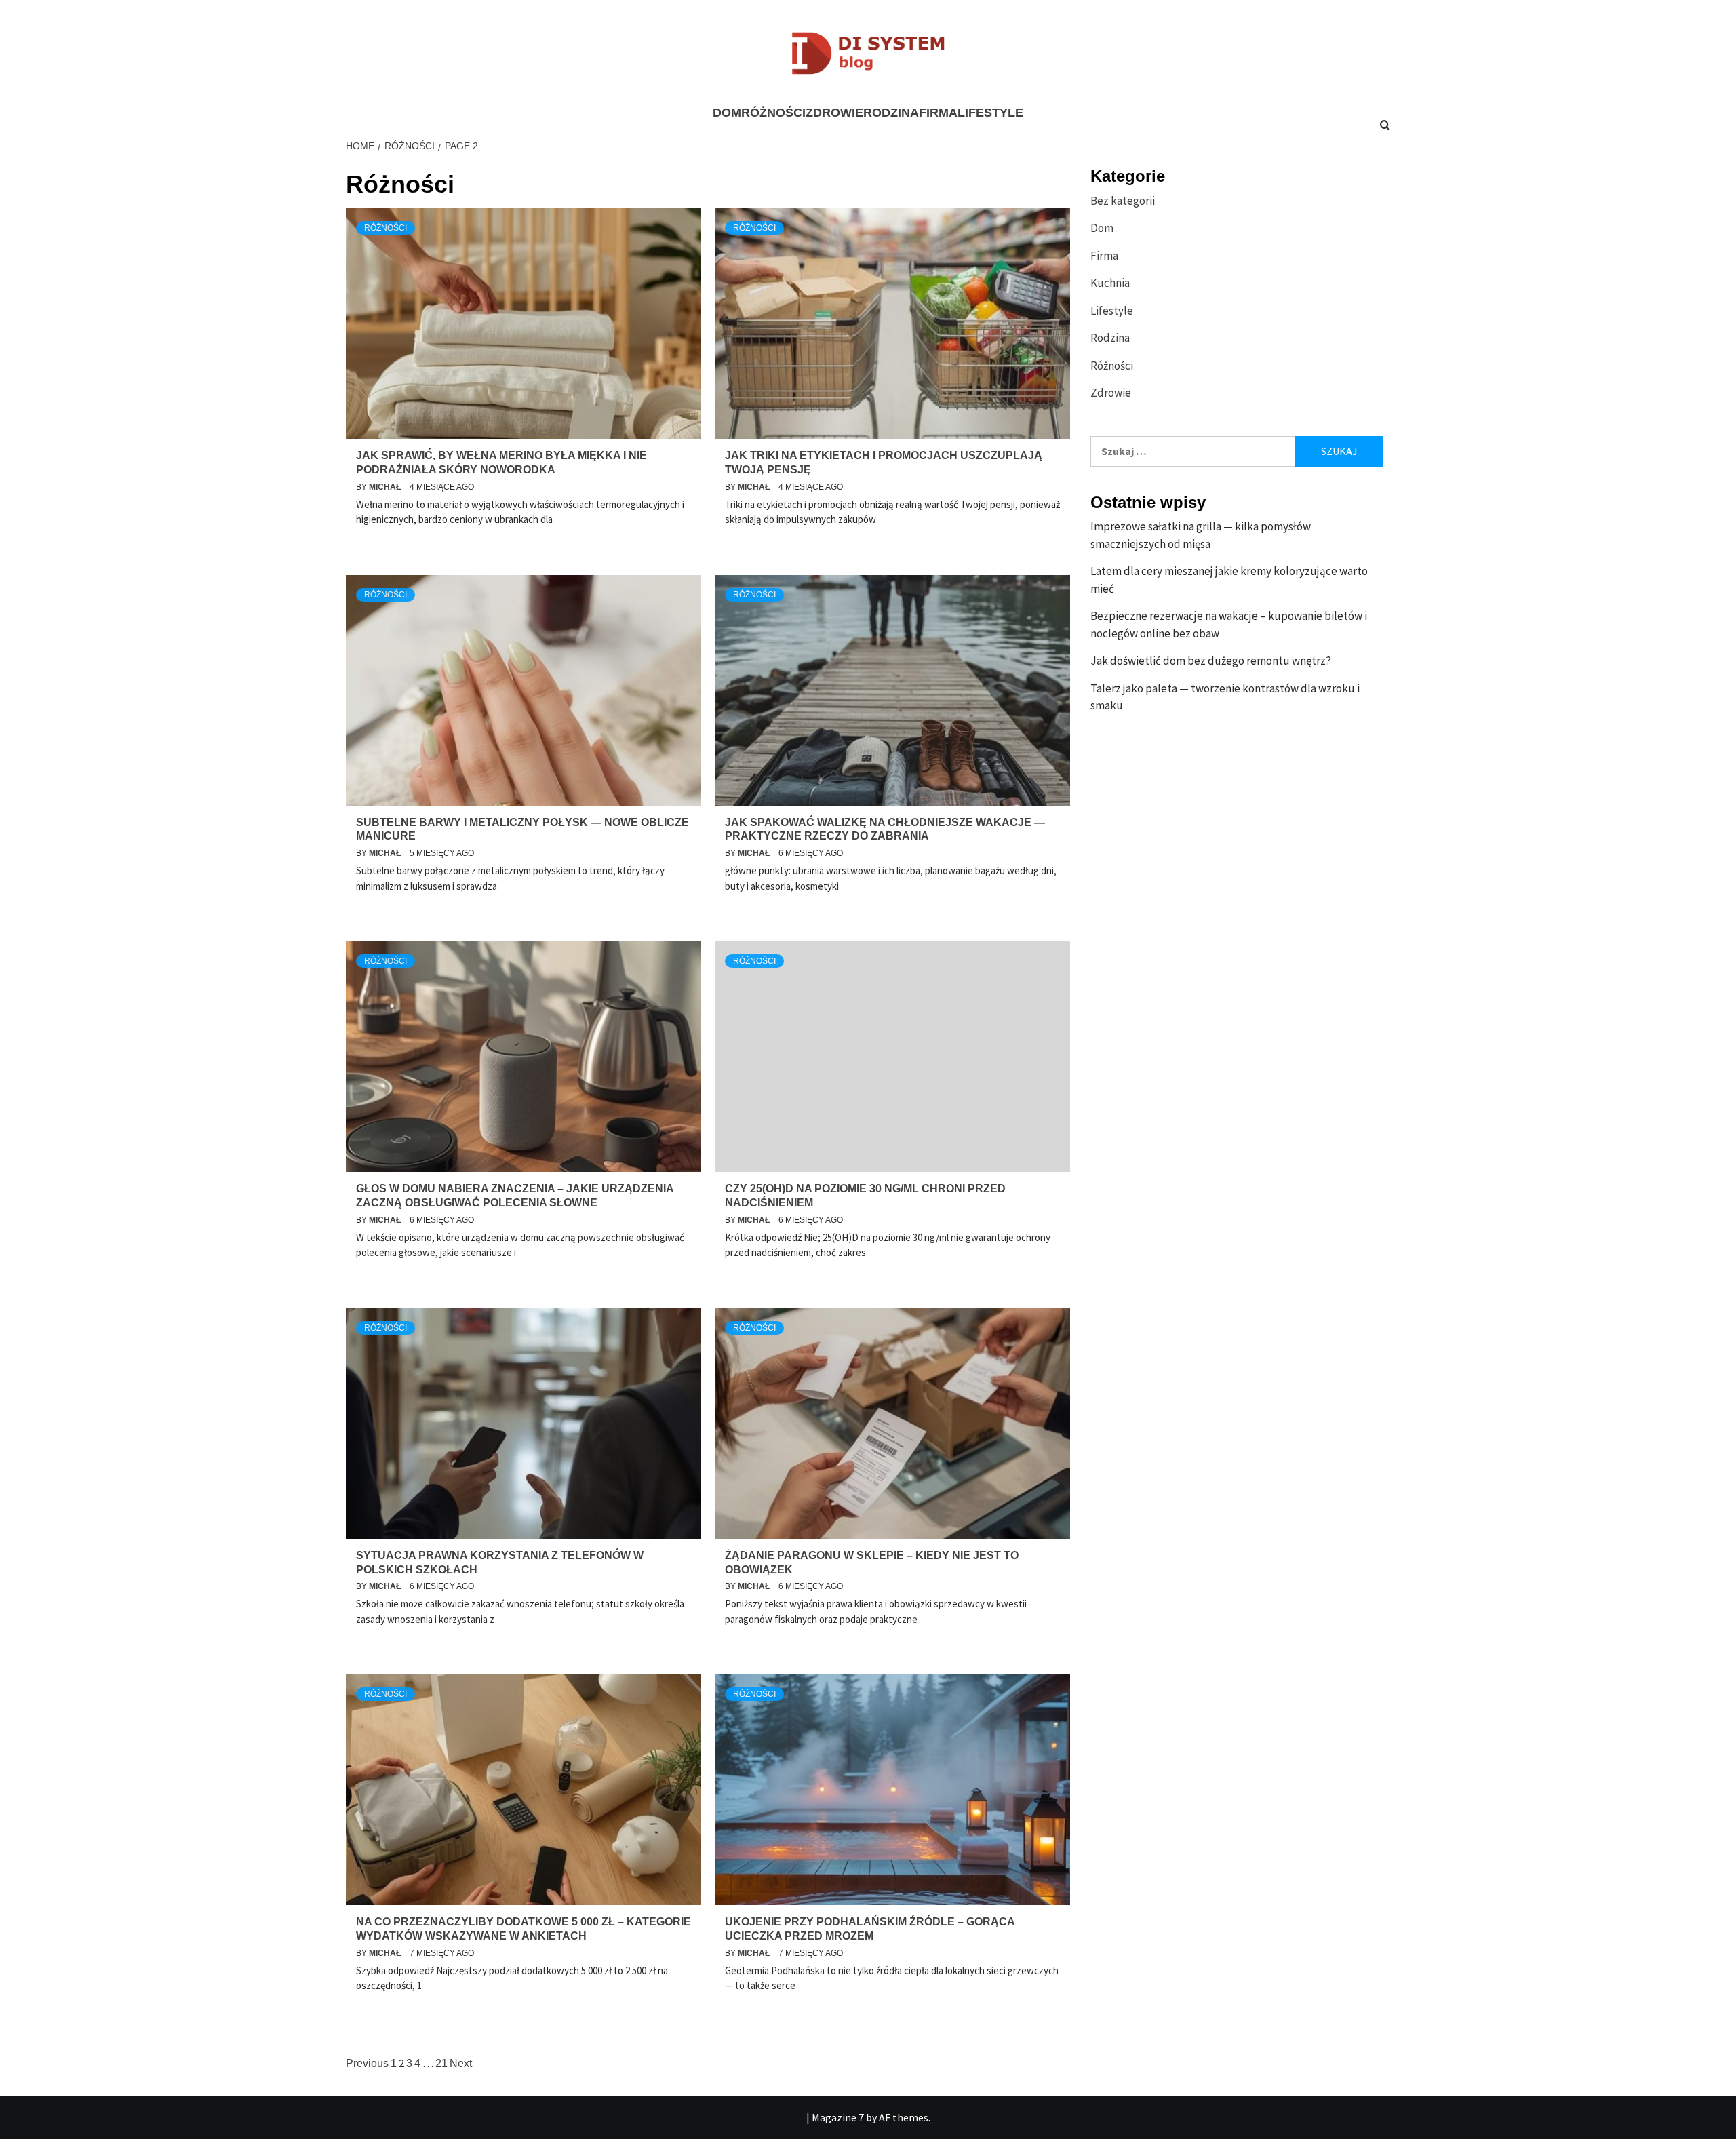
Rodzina (891, 113)
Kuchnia (1110, 283)
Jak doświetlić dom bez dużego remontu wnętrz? (1211, 661)
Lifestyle (990, 113)
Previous (367, 2063)
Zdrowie (834, 113)
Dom (727, 113)
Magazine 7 (838, 2117)
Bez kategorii (1123, 201)
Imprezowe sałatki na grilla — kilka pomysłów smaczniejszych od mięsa (1201, 535)
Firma (938, 113)
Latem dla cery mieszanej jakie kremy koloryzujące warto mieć (1229, 580)
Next (461, 2063)
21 (441, 2063)
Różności (773, 113)
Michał (386, 487)
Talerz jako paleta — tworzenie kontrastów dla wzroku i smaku (1225, 697)
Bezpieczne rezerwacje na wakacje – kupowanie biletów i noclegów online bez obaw (1229, 625)
